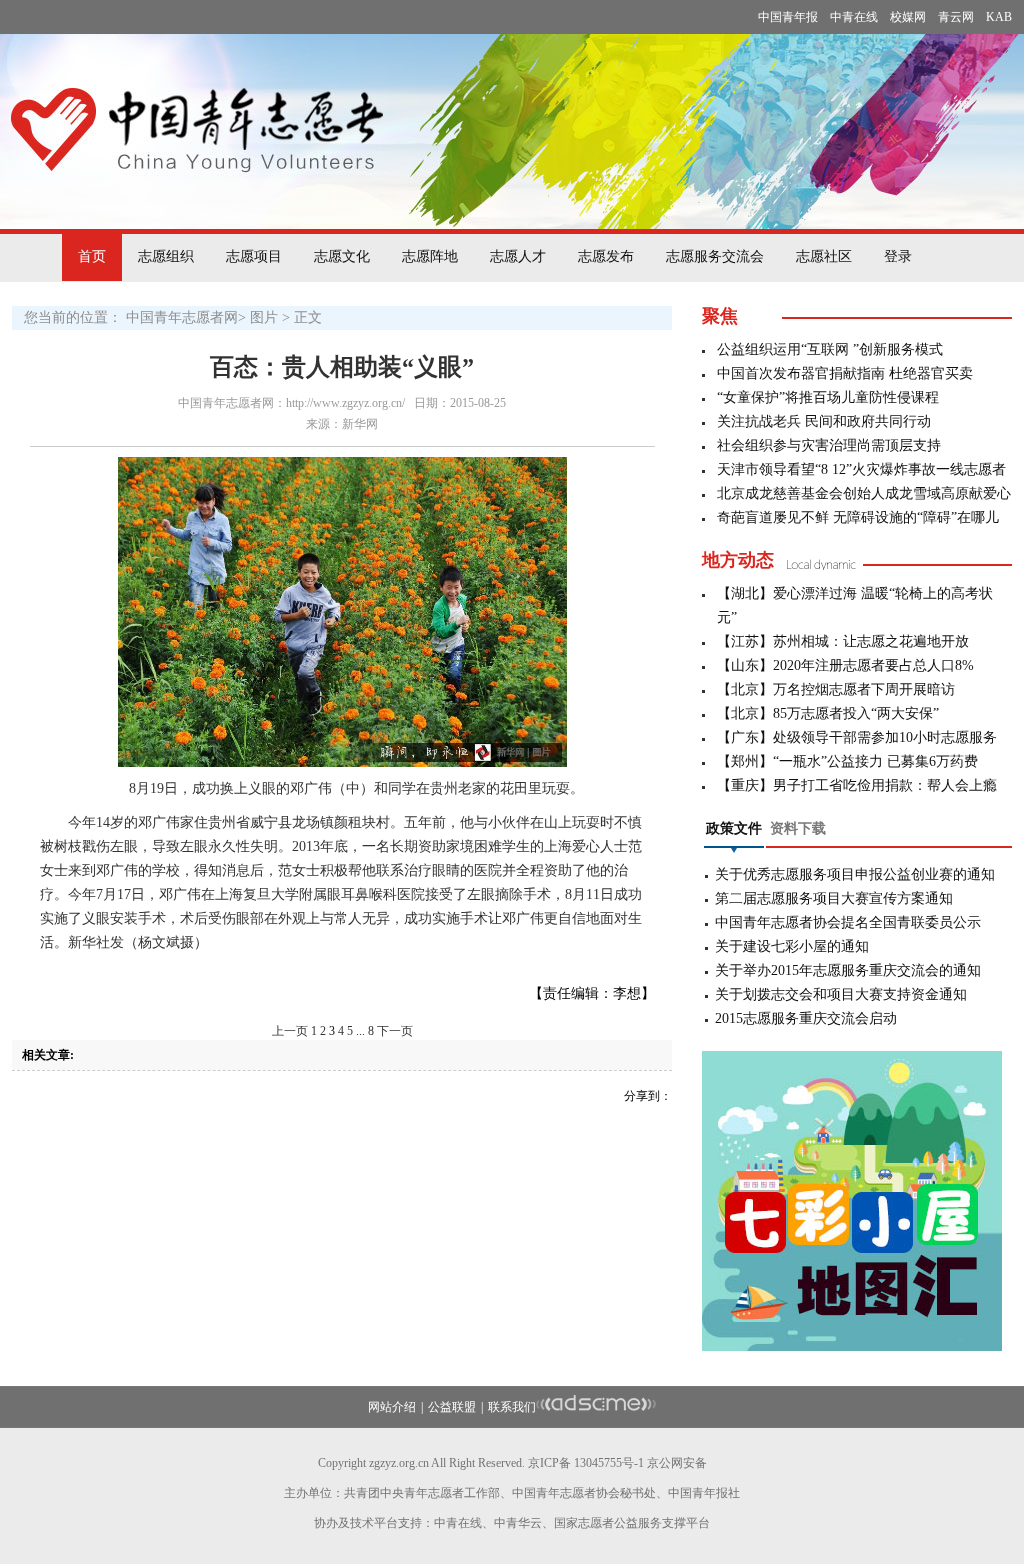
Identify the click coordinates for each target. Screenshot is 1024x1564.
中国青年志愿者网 (182, 317)
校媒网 (908, 17)
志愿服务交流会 (715, 256)
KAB (999, 17)
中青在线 (854, 17)
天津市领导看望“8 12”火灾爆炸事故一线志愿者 (861, 469)
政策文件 (734, 828)
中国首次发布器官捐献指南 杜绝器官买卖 (845, 373)
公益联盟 (452, 1407)
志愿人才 (518, 256)
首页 (92, 256)
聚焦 (720, 316)
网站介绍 (392, 1407)
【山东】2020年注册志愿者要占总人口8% (845, 665)
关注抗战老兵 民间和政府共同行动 (824, 421)
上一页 (290, 1031)
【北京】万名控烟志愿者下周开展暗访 (836, 689)
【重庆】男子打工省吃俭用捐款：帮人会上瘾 (857, 785)
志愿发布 (606, 256)
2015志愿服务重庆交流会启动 (806, 1018)
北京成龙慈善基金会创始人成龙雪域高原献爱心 (864, 493)
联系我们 (512, 1407)
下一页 (395, 1031)
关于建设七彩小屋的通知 (792, 946)
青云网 (956, 17)
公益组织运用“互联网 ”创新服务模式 (830, 349)
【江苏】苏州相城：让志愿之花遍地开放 (843, 641)
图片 (264, 317)
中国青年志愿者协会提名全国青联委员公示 (848, 922)
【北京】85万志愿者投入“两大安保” (828, 713)
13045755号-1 (609, 1463)
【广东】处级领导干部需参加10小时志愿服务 (857, 737)
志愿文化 (342, 256)
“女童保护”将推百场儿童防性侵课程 (828, 397)
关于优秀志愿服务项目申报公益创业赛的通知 (855, 874)
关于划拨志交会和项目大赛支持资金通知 (841, 994)
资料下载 (798, 828)
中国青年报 (788, 17)
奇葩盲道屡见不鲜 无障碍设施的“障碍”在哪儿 (858, 517)
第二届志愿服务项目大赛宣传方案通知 (834, 898)
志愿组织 (166, 256)
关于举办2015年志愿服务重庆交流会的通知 (848, 970)
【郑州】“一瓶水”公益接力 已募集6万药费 (847, 761)
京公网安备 (677, 1463)
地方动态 (738, 560)
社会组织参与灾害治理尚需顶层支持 (829, 445)
